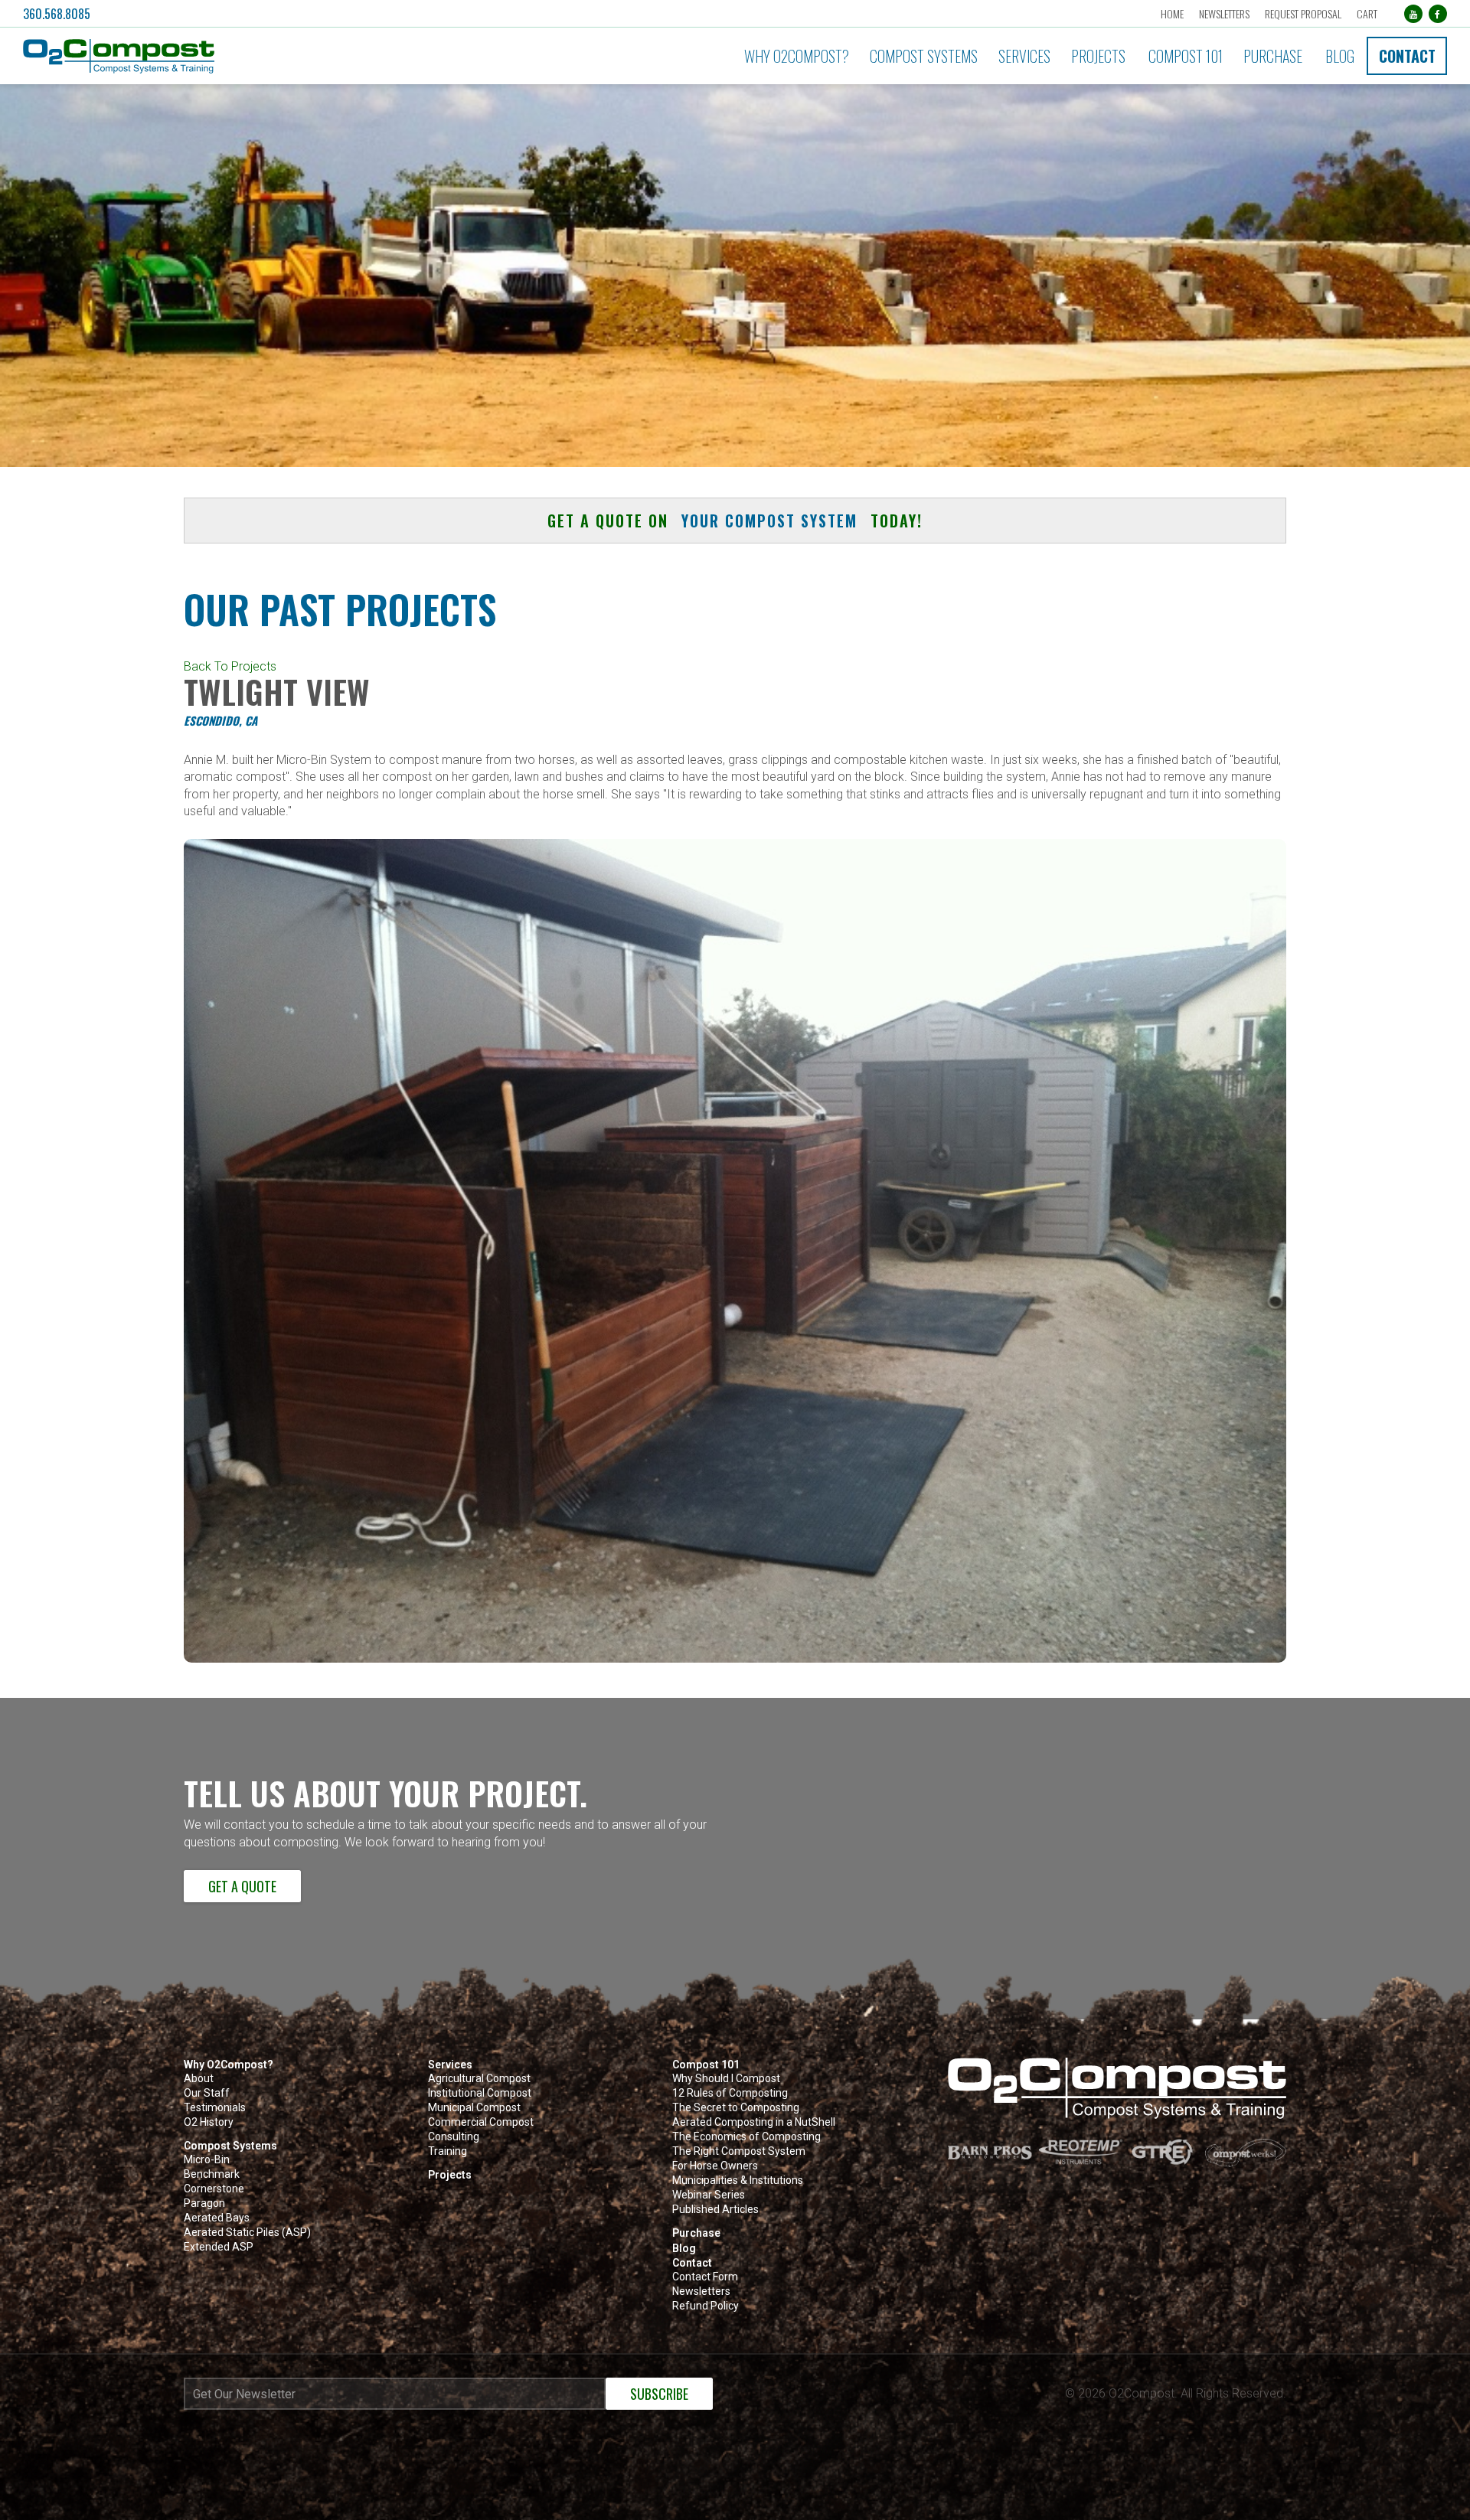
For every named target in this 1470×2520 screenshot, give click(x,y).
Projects (1098, 56)
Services (1024, 56)
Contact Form (705, 2277)
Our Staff (207, 2093)
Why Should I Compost (726, 2079)
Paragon (204, 2203)
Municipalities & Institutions (738, 2181)
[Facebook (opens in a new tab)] (1438, 14)
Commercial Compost (481, 2122)
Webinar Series (709, 2195)
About (199, 2079)
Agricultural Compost (479, 2079)
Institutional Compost (480, 2093)
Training (448, 2151)
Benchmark (212, 2174)
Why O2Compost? (797, 56)
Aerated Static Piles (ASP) (247, 2233)
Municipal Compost (474, 2108)
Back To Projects (230, 666)
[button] (241, 56)
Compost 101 (1186, 56)
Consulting (454, 2137)
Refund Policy (706, 2306)
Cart (1367, 13)
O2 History (209, 2122)
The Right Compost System (739, 2151)
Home (1172, 13)
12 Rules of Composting (730, 2093)
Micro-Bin (207, 2160)
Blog (1340, 56)
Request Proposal (1303, 13)
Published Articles (715, 2210)
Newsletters (1224, 13)
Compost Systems (924, 56)
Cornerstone (214, 2189)
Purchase (1273, 56)
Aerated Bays (217, 2218)
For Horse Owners (715, 2166)
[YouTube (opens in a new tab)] (1413, 14)
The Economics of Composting (746, 2137)
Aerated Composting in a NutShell (754, 2122)
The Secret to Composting (736, 2108)
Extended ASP (219, 2247)
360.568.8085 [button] (57, 14)
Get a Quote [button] (242, 1886)
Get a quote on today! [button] (735, 521)
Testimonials (215, 2108)
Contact (1407, 56)
